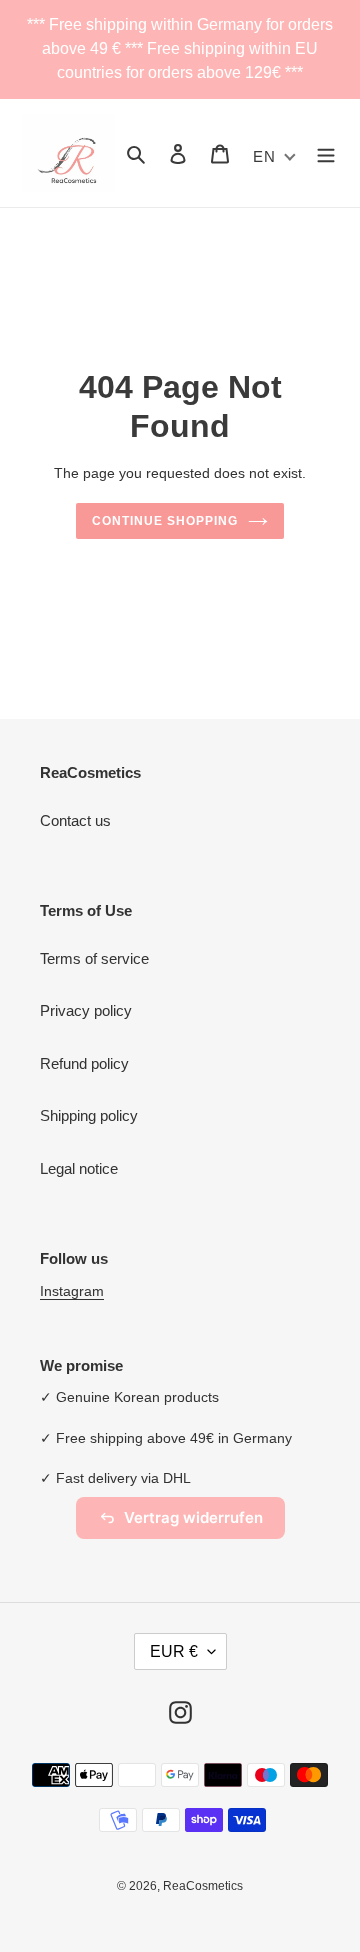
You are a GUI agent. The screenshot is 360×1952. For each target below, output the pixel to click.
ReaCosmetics (203, 1886)
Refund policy (84, 1063)
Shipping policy (89, 1115)
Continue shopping (165, 521)
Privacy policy (86, 1010)
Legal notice (79, 1168)
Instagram (72, 1291)
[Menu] (326, 153)
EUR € (174, 1651)
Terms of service (94, 958)
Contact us (75, 820)
